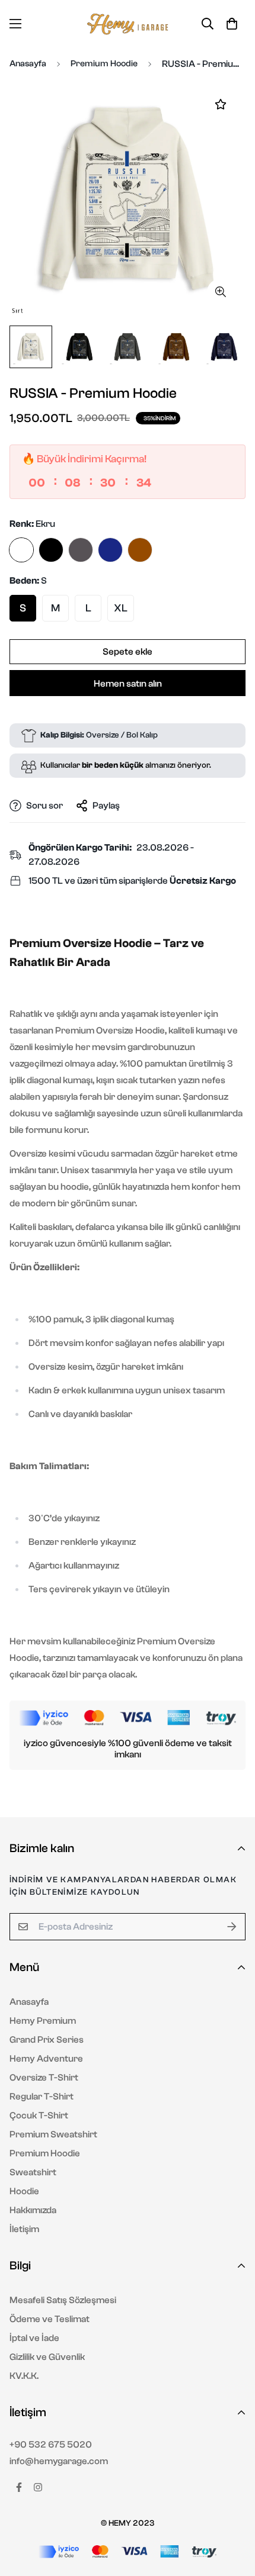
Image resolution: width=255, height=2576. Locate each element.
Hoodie (24, 2191)
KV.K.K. (24, 2376)
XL (121, 608)
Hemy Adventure (46, 2059)
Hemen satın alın (128, 684)
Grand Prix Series (47, 2040)
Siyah (51, 550)
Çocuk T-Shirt (39, 2115)
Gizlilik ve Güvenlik (47, 2357)
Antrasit (81, 550)
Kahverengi (140, 550)
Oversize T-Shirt (44, 2078)
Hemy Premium (43, 2021)
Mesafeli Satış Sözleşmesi (63, 2300)
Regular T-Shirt (42, 2097)
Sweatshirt (33, 2172)
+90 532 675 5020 (51, 2445)
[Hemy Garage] (128, 24)
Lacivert (110, 550)
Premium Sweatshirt (53, 2134)
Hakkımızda (33, 2210)
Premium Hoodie (104, 64)
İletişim (24, 2229)
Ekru (21, 550)
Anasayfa (28, 64)
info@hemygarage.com (59, 2461)
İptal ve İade (34, 2338)
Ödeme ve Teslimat (50, 2319)
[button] (232, 24)
